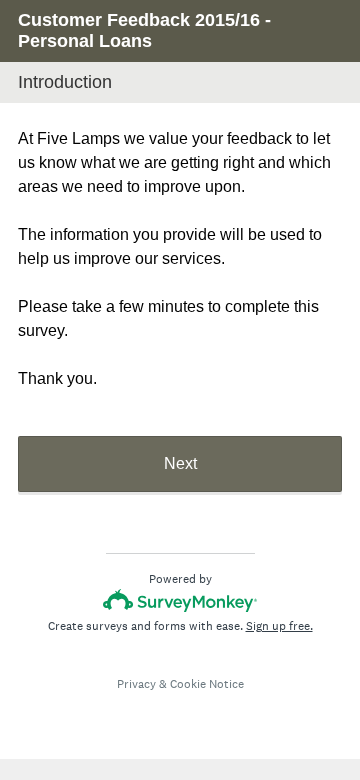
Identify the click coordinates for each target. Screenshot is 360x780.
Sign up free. (279, 626)
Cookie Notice (207, 684)
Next (180, 463)
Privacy (136, 684)
